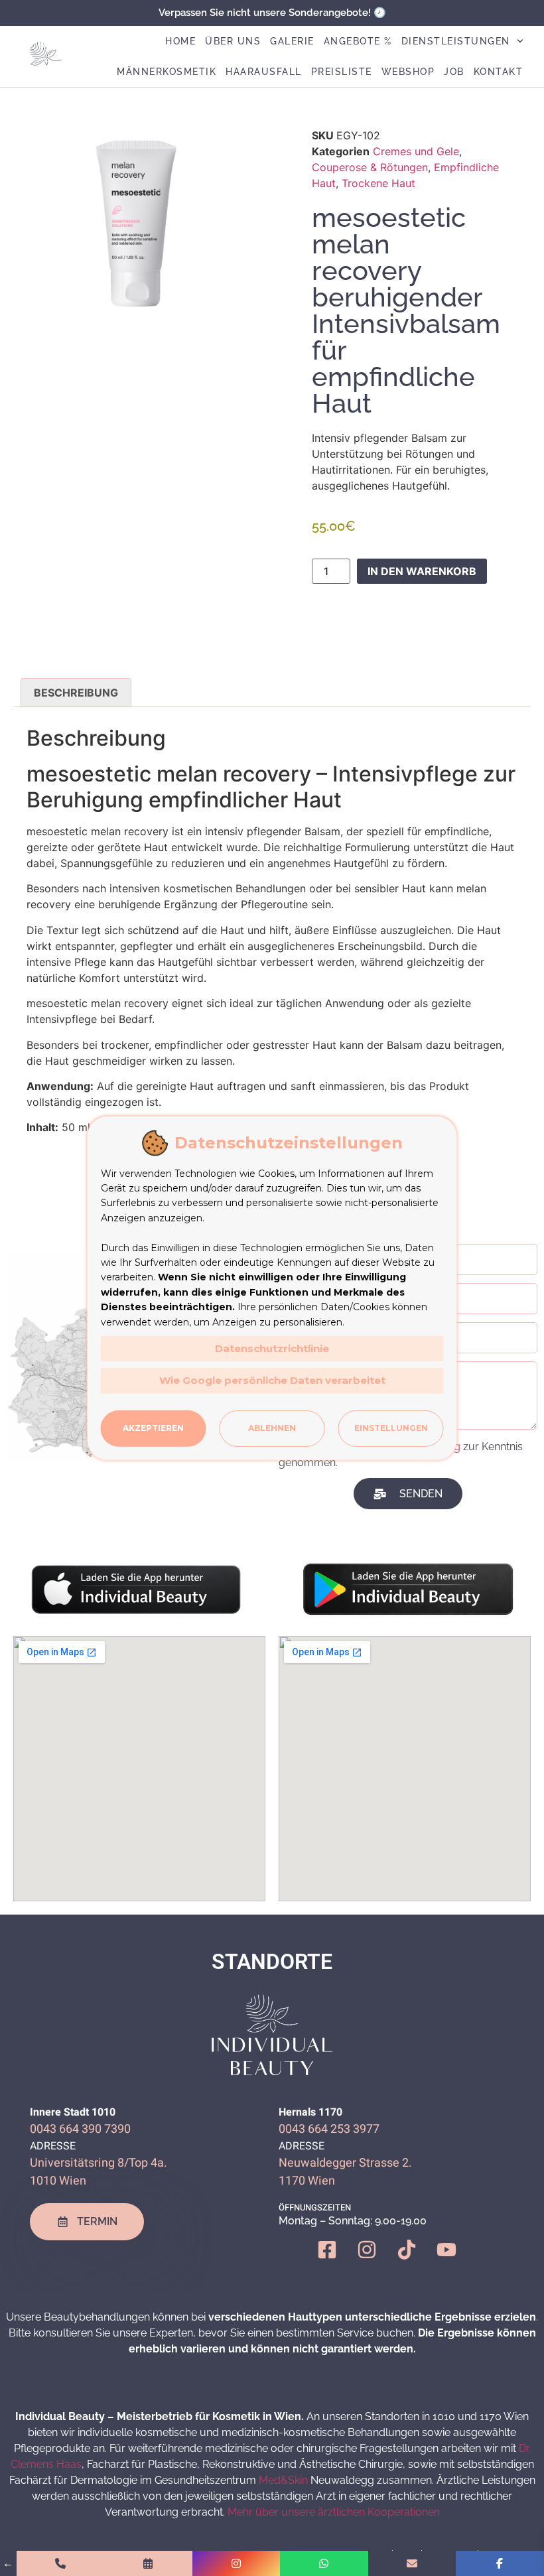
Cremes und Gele (416, 151)
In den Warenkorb (422, 571)
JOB (454, 72)
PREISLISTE (342, 72)
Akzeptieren (153, 1428)
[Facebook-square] (337, 2260)
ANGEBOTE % (358, 41)
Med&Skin (283, 2480)
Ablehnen (272, 1428)
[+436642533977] (61, 2563)
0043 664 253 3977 (329, 2129)
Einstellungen (391, 1428)
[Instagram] (377, 2260)
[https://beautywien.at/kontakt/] (412, 2563)
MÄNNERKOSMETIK (167, 72)
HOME (180, 41)
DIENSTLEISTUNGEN (456, 41)
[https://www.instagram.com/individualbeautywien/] (237, 2563)
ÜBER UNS (233, 41)
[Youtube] (456, 2260)
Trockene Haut (378, 183)
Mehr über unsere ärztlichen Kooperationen (334, 2512)
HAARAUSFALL (264, 72)
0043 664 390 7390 (80, 2129)
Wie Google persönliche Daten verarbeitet (272, 1380)
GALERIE (292, 41)
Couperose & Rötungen (370, 167)
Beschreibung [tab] (76, 693)
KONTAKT (499, 72)
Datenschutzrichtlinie (272, 1348)
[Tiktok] (417, 2260)
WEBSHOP (408, 72)
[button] (210, 150)
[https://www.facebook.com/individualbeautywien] (500, 2563)
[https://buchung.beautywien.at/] (148, 2563)
